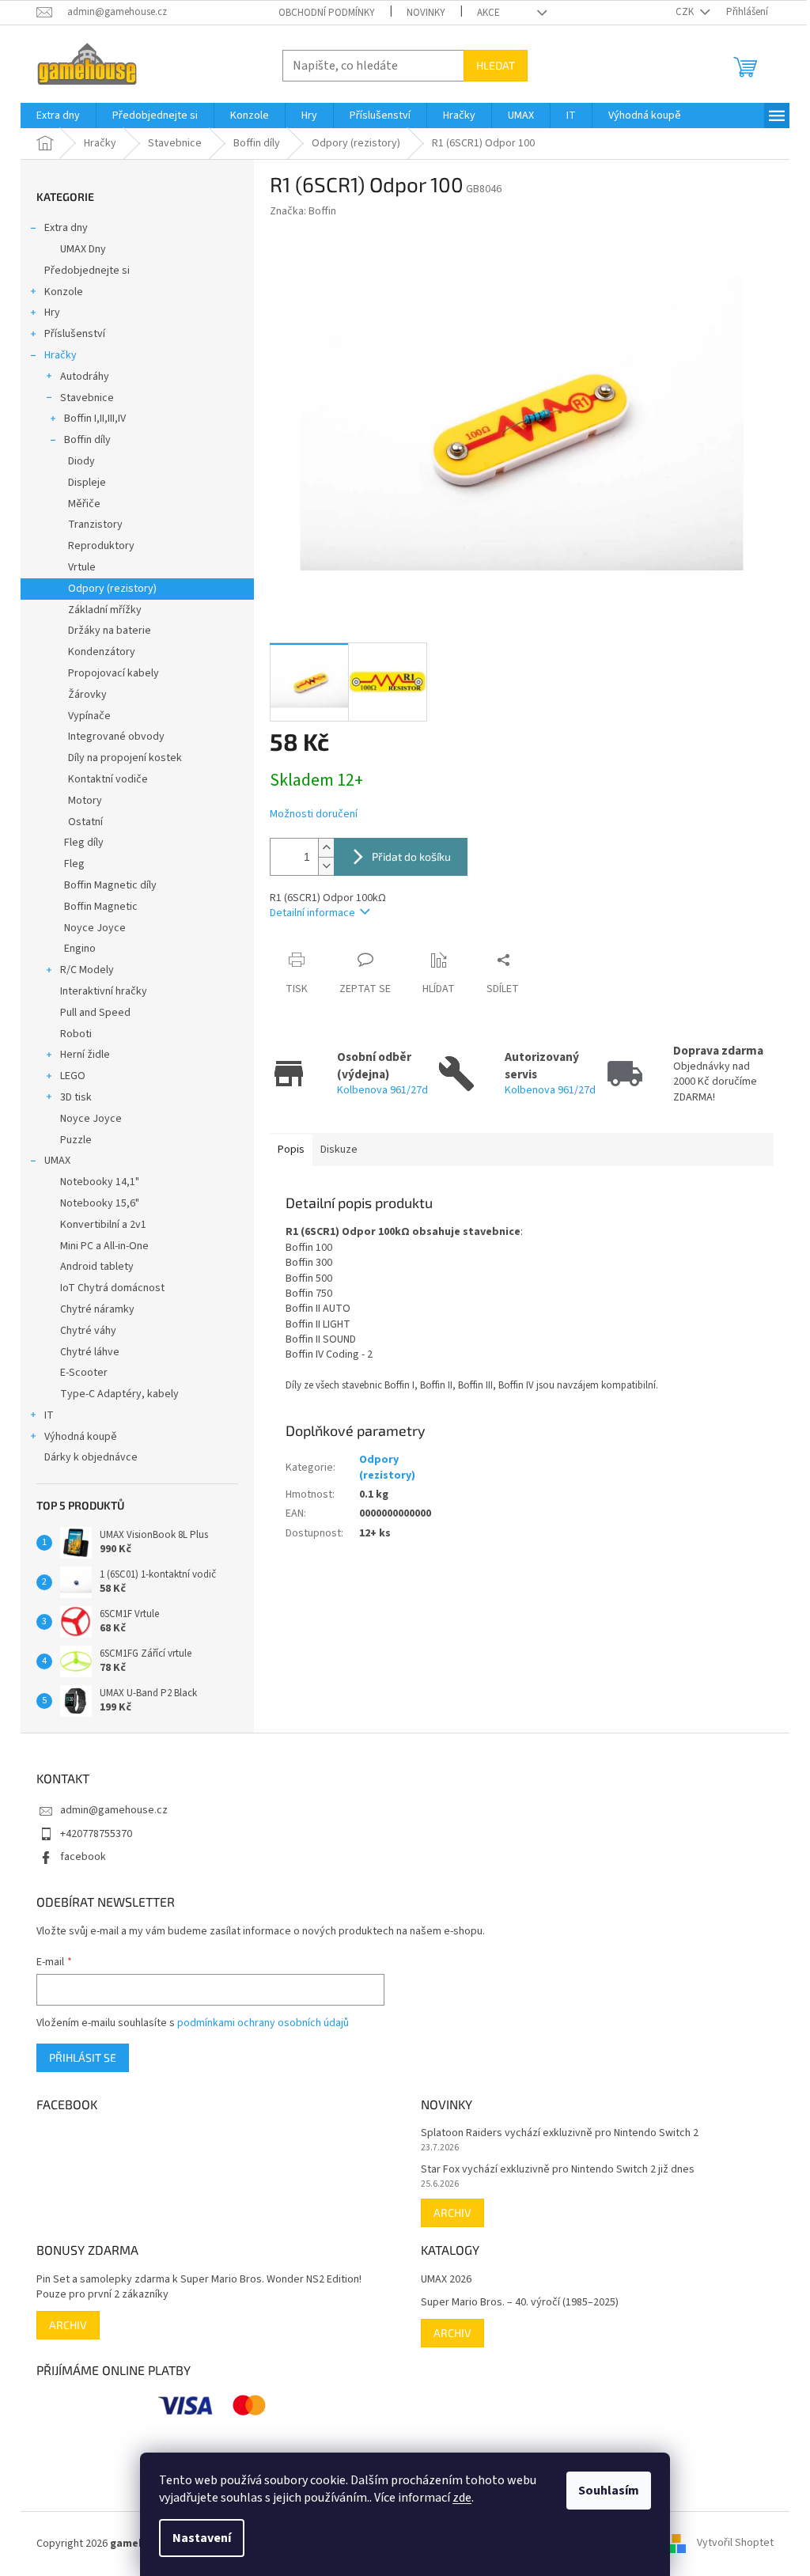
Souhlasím (609, 2491)
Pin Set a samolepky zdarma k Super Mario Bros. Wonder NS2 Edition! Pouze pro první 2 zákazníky (199, 2287)
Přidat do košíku (411, 856)
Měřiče (84, 504)
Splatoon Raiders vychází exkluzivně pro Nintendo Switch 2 (560, 2133)
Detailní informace (312, 913)
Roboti (76, 1034)
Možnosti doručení (314, 814)
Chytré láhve (90, 1352)
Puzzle (76, 1140)
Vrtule (82, 567)
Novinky (426, 13)
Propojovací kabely (114, 673)
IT (49, 1415)
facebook (83, 1857)
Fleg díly (84, 843)
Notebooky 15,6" (100, 1203)
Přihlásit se (83, 2057)
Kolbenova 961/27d (382, 1090)
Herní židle (85, 1055)
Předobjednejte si (87, 271)
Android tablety (97, 1267)
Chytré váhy (88, 1331)
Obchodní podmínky (327, 13)
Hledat (496, 65)
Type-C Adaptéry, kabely (119, 1394)
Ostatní (85, 822)
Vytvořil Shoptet (735, 2544)
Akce (488, 13)
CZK (686, 12)
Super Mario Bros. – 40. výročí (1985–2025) (520, 2303)
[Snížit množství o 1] (326, 866)
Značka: (303, 211)
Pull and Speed (95, 1013)
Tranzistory (95, 525)
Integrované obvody (116, 737)
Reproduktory (101, 546)
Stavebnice (87, 398)
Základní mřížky (105, 610)
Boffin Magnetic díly (110, 885)
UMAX (57, 1161)
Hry (52, 313)
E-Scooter (84, 1373)
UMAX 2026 (446, 2280)
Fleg (74, 864)
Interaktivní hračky (104, 991)
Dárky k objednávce (91, 1457)
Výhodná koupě (81, 1437)
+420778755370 (96, 1834)
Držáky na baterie (110, 631)
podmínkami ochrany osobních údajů (263, 2023)
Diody (81, 461)
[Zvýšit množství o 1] (326, 848)
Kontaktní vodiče (108, 779)
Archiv (452, 2212)
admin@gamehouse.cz (114, 1810)
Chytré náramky (97, 1309)
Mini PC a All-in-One (104, 1246)
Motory (85, 801)
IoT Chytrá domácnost (112, 1288)
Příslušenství (75, 334)
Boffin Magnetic (101, 907)
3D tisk (76, 1097)
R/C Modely (87, 970)
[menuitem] (58, 116)
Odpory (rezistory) (112, 589)
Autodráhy (85, 377)
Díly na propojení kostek (125, 758)
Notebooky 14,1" (100, 1182)
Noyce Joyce (95, 928)
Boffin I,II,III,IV (95, 419)
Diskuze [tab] (339, 1150)
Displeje (87, 483)
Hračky (61, 355)
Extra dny (66, 228)
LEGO (73, 1076)
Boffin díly (87, 440)
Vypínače (89, 716)
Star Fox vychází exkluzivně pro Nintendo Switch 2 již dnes (558, 2170)
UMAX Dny (83, 249)
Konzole (64, 292)
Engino (80, 949)
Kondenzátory (102, 652)
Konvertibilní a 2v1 (103, 1225)
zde (462, 2498)
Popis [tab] (291, 1150)
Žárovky (87, 695)
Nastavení (202, 2538)
